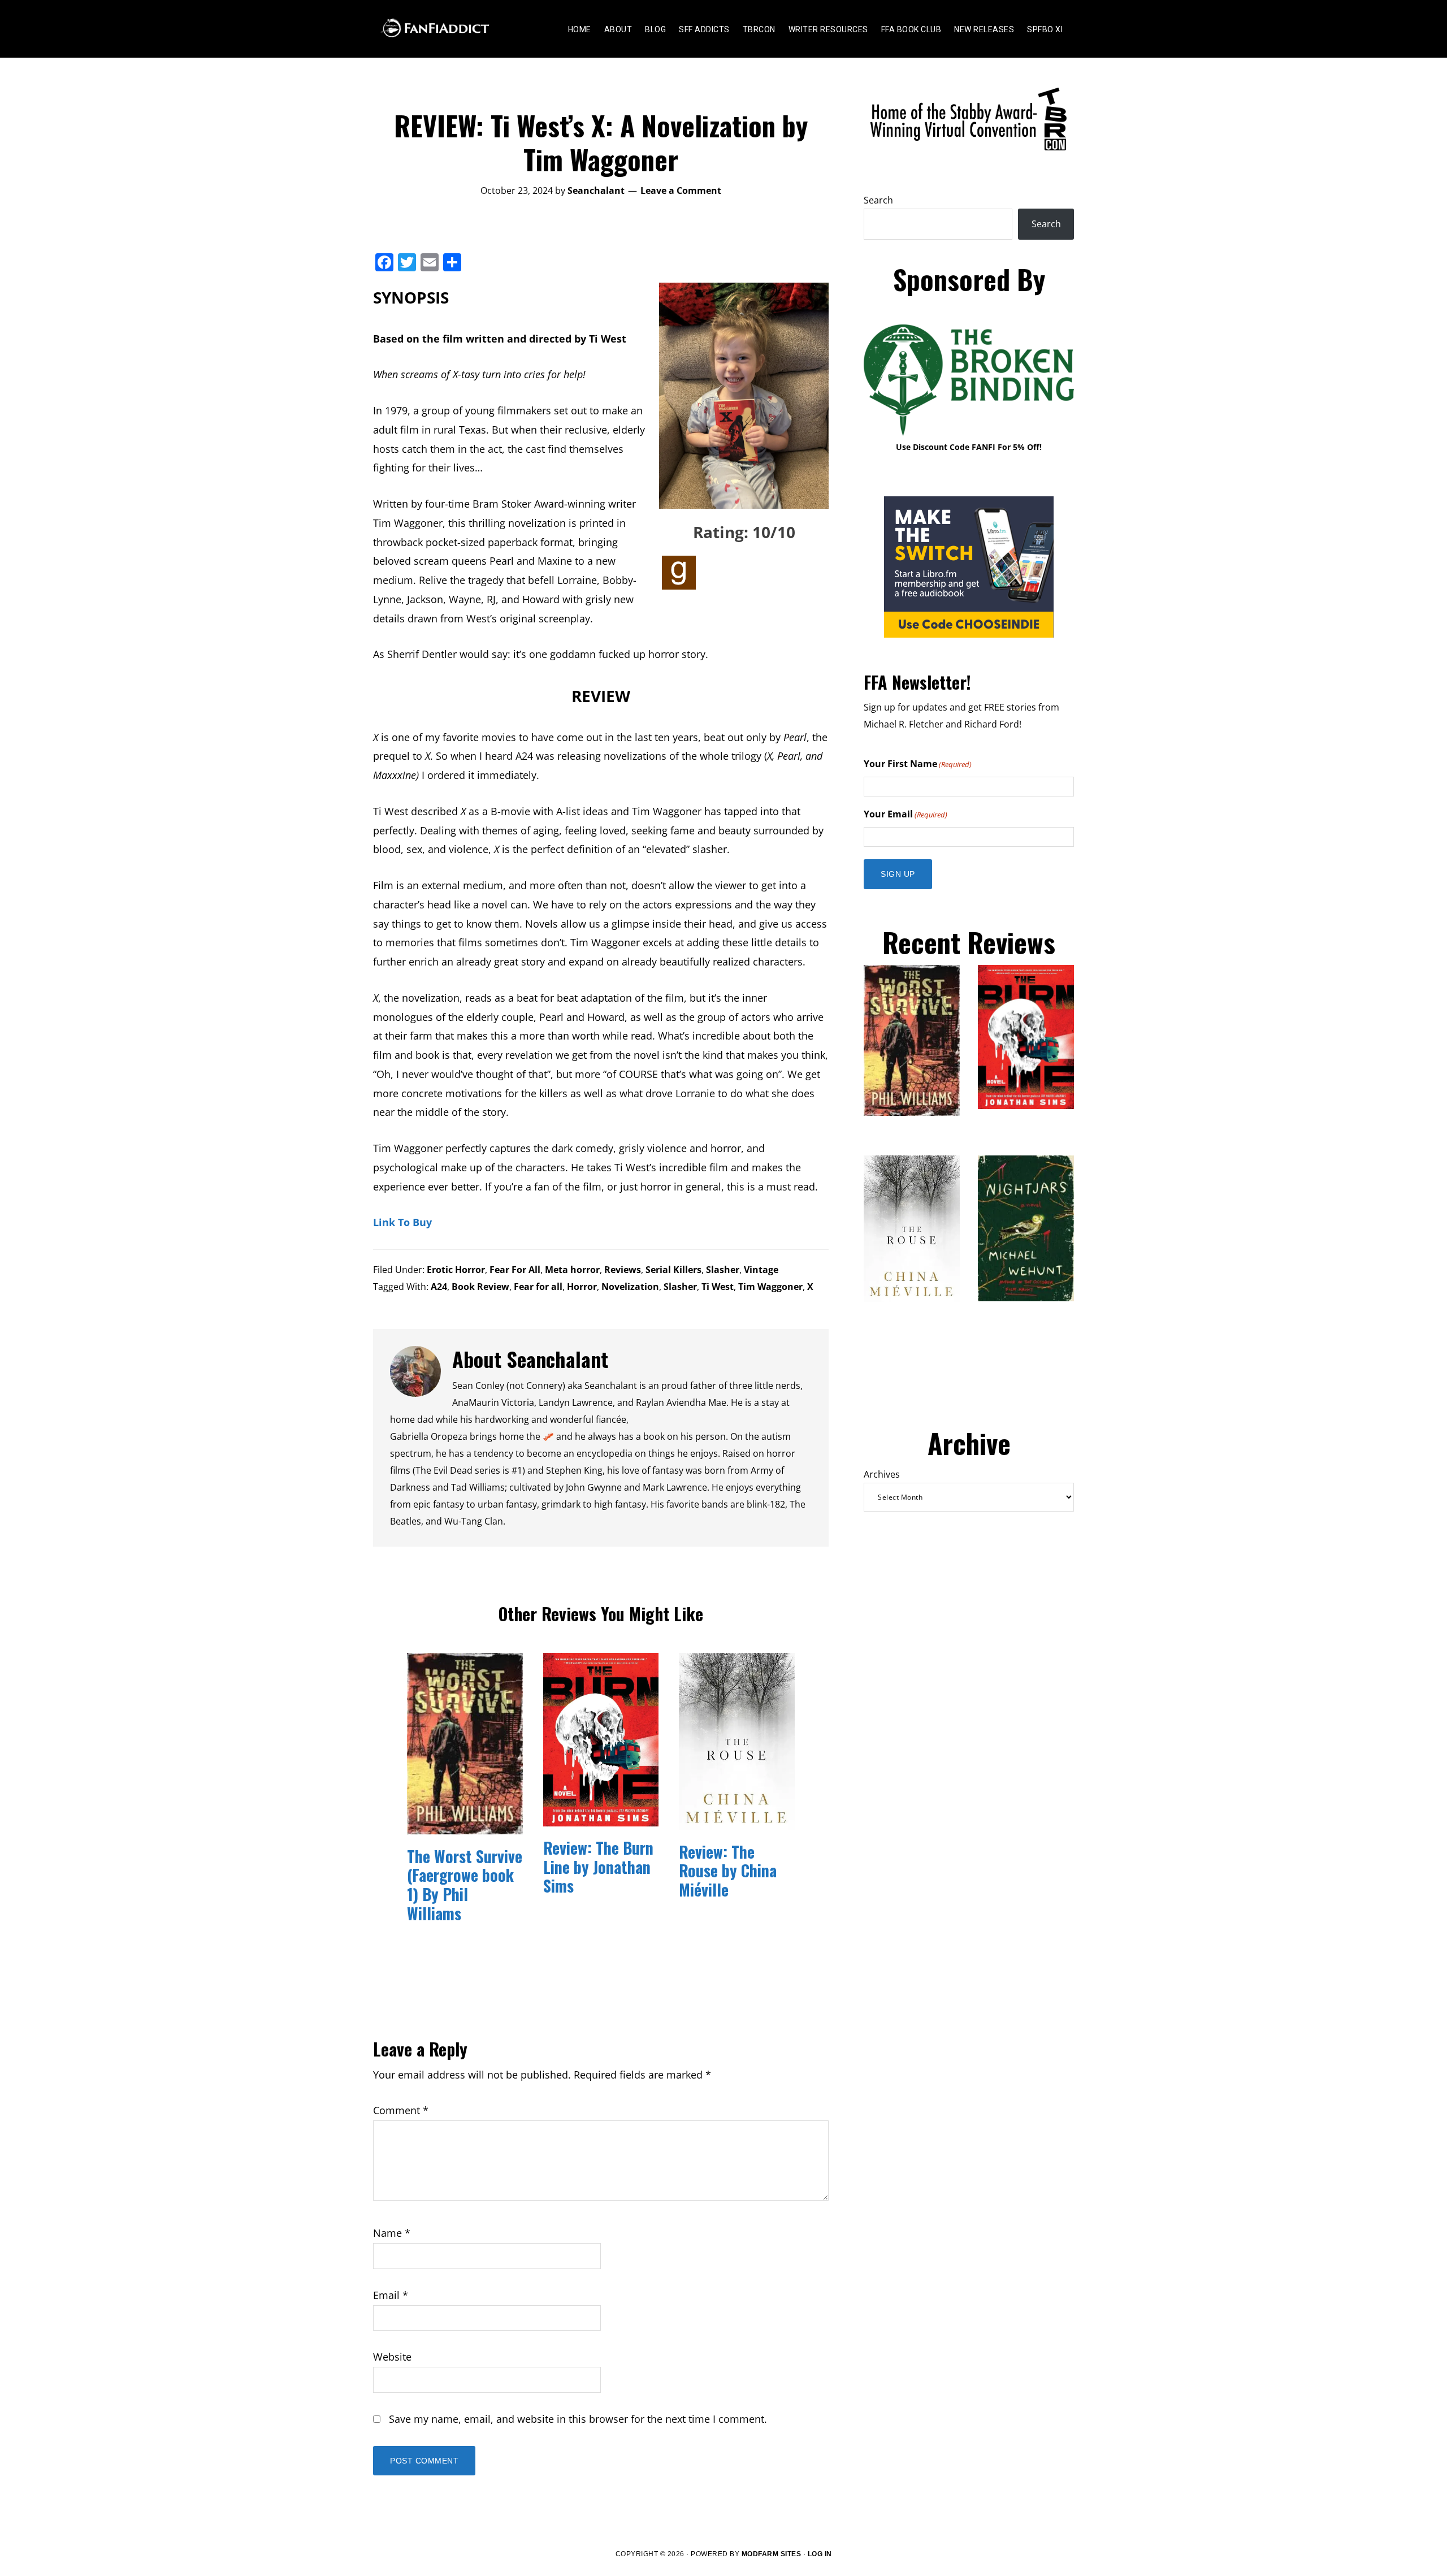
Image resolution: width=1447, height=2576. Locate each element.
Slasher (723, 1270)
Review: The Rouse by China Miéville (728, 1871)
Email (391, 2295)
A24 (439, 1287)
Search (878, 200)
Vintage (761, 1270)
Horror (582, 1287)
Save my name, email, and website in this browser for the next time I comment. (578, 2419)
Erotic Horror (456, 1270)
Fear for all (538, 1287)
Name (392, 2233)
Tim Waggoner (770, 1287)
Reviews (623, 1270)
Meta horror (572, 1270)
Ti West (718, 1287)
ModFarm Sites (772, 2554)
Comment (401, 2110)
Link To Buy (402, 1222)
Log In (820, 2554)
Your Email (906, 814)
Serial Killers (673, 1270)
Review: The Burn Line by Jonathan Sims (598, 1867)
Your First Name (918, 764)
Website (392, 2357)
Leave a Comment (681, 191)
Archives (882, 1474)
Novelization (630, 1287)
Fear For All (515, 1270)
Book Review (480, 1287)
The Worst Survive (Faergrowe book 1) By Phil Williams (465, 1885)
